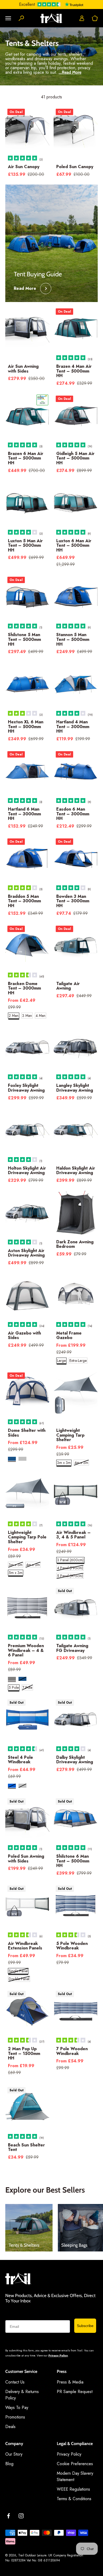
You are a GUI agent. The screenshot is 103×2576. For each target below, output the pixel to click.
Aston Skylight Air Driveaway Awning (26, 1253)
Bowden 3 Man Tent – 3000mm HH (73, 901)
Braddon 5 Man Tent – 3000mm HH (24, 901)
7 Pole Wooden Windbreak (72, 2051)
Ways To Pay (17, 2407)
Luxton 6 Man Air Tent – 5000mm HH (74, 545)
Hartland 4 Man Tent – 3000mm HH (73, 727)
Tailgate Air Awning (68, 986)
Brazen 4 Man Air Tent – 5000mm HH (74, 371)
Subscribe (85, 2326)
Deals (10, 2427)
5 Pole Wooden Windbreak (72, 1946)
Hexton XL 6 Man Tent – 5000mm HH (26, 727)
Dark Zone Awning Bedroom (75, 1244)
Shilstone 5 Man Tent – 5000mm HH (24, 639)
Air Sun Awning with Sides (23, 369)
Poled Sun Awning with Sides (26, 1859)
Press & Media (70, 2382)
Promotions (15, 2417)
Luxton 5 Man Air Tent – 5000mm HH (25, 545)
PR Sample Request (75, 2392)
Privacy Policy (58, 2355)
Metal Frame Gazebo (69, 1335)
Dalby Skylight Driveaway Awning (75, 1760)
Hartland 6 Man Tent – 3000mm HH (24, 814)
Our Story (14, 2454)
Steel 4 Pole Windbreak (20, 1760)
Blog (9, 2464)
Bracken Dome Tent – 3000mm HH (24, 988)
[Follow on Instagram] (21, 2516)
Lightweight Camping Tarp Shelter (70, 1435)
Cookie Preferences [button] (75, 2464)
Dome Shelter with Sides (27, 1433)
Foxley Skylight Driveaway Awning (26, 1088)
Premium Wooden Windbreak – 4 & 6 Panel (26, 1650)
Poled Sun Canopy (75, 167)
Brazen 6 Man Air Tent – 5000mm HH (26, 458)
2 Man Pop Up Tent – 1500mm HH (24, 2053)
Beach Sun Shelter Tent (26, 2147)
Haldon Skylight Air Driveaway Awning (76, 1171)
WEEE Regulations (73, 2489)
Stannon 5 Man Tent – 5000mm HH (73, 639)
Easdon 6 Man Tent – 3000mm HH (73, 814)
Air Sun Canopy (24, 167)
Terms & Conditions (74, 2499)
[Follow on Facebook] (8, 2516)
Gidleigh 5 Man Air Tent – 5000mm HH (75, 458)
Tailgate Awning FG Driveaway (72, 1648)
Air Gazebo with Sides (24, 1335)
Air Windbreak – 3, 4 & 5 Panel (73, 1535)
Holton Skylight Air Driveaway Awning (27, 1171)
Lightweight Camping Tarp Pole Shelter (27, 1537)
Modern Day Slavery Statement (75, 2476)
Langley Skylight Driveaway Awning (75, 1088)
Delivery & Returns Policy (22, 2395)
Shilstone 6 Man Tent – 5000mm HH (73, 1861)
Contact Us (15, 2382)
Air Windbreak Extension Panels (25, 1946)
